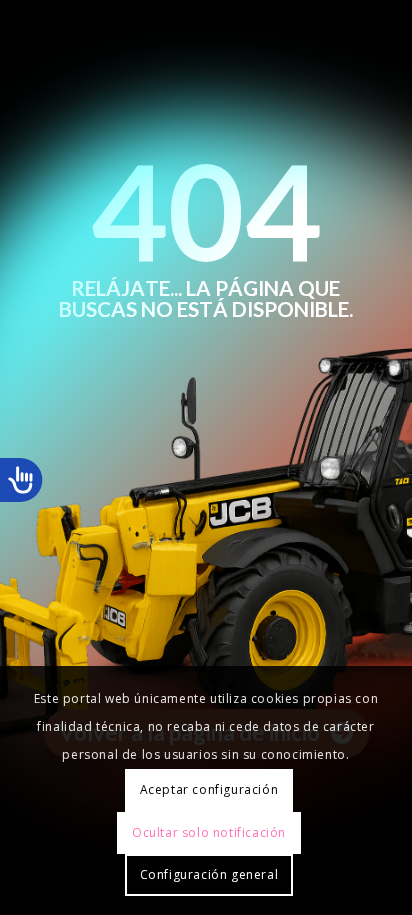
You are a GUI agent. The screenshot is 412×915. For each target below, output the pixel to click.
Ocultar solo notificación (209, 832)
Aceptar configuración (209, 789)
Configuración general (209, 874)
